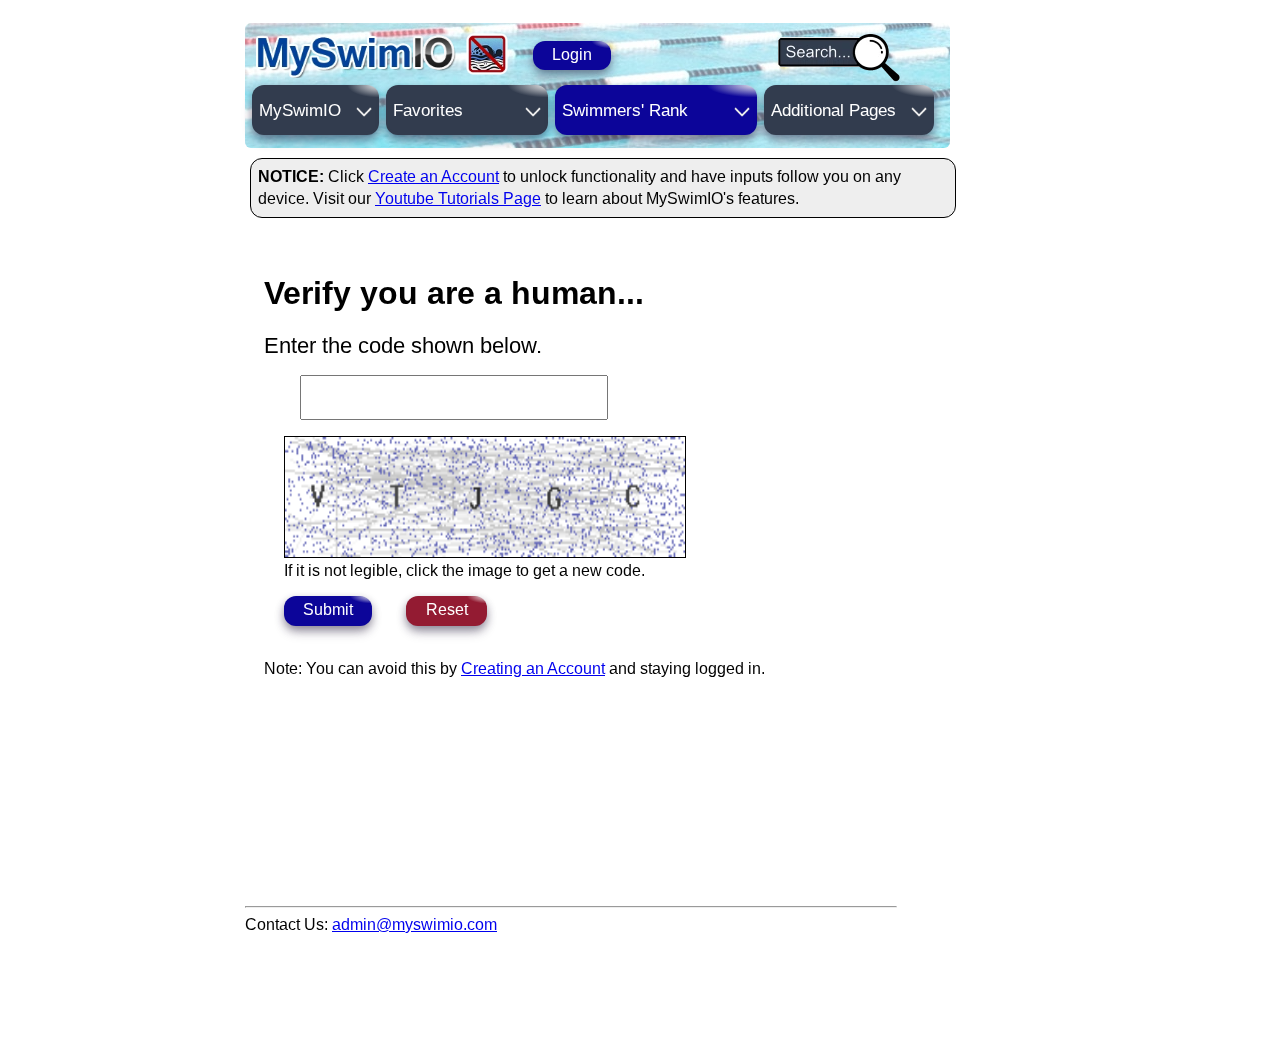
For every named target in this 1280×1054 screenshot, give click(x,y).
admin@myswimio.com (414, 924)
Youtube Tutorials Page (458, 198)
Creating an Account (533, 668)
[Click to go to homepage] (356, 56)
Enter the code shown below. (403, 345)
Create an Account (433, 176)
